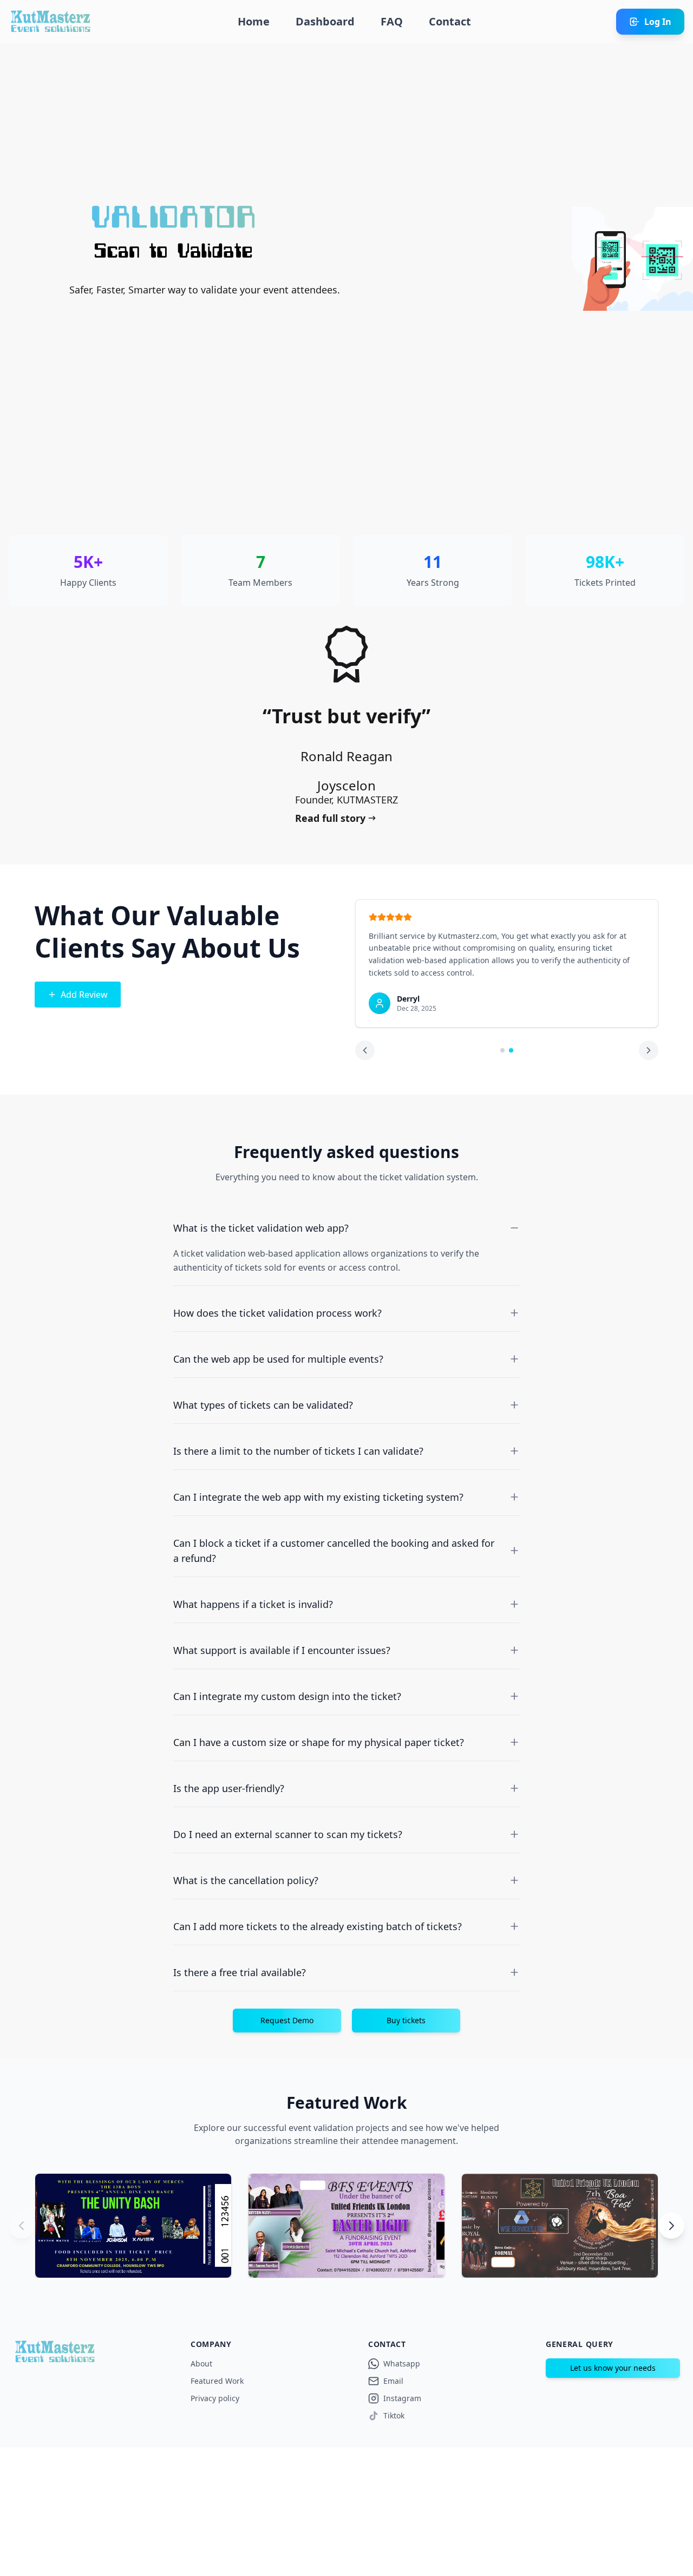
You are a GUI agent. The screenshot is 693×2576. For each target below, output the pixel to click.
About (201, 2363)
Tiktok (394, 2415)
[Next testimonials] (649, 1050)
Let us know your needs (613, 2368)
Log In (658, 22)
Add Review (84, 995)
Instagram (402, 2398)
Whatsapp (402, 2363)
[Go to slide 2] (511, 1050)
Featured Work (217, 2381)
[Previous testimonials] (365, 1050)
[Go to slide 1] (502, 1050)
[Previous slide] (22, 2226)
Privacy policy (215, 2398)
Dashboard (325, 21)
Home (254, 21)
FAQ (392, 21)
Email (393, 2381)
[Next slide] (671, 2226)
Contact (450, 21)
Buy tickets (406, 2020)
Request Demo (287, 2020)
